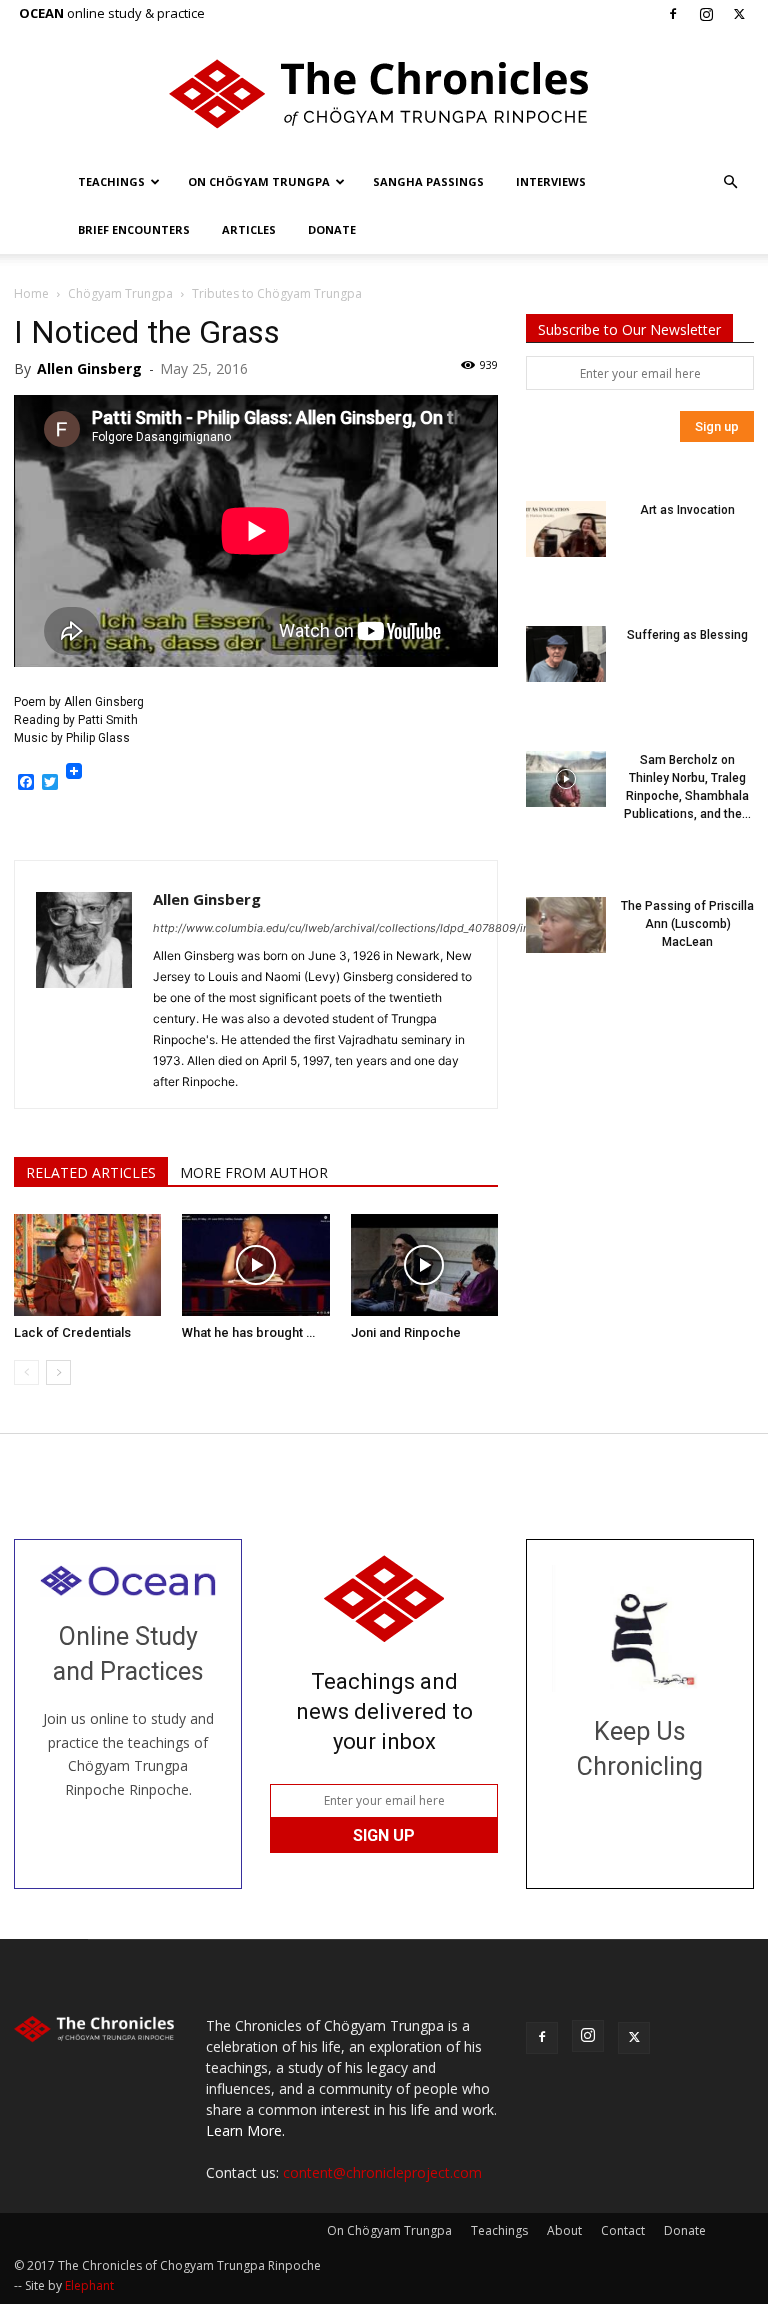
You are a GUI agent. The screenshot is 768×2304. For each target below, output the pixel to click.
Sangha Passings (428, 181)
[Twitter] (739, 14)
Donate (332, 229)
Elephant (89, 2285)
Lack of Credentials (72, 1332)
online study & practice (112, 13)
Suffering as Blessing (687, 635)
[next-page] (58, 1372)
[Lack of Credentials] (87, 1264)
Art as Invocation (687, 510)
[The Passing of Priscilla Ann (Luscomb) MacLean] (566, 925)
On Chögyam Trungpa (259, 181)
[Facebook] (673, 14)
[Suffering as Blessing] (566, 654)
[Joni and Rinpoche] (424, 1264)
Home (31, 293)
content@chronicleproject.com (382, 2172)
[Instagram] (706, 14)
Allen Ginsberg (89, 368)
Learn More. (245, 2130)
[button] (730, 182)
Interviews (551, 181)
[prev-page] (26, 1372)
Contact (623, 2230)
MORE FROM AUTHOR (254, 1172)
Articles (249, 229)
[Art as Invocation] (566, 529)
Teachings (111, 181)
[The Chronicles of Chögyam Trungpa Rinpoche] (384, 94)
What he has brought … (248, 1332)
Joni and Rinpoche (406, 1332)
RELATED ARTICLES (91, 1172)
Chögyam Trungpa (120, 293)
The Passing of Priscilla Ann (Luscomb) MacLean (687, 924)
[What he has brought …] (255, 1264)
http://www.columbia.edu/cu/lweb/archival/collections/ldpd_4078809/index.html (364, 928)
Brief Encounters (134, 229)
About (564, 2230)
